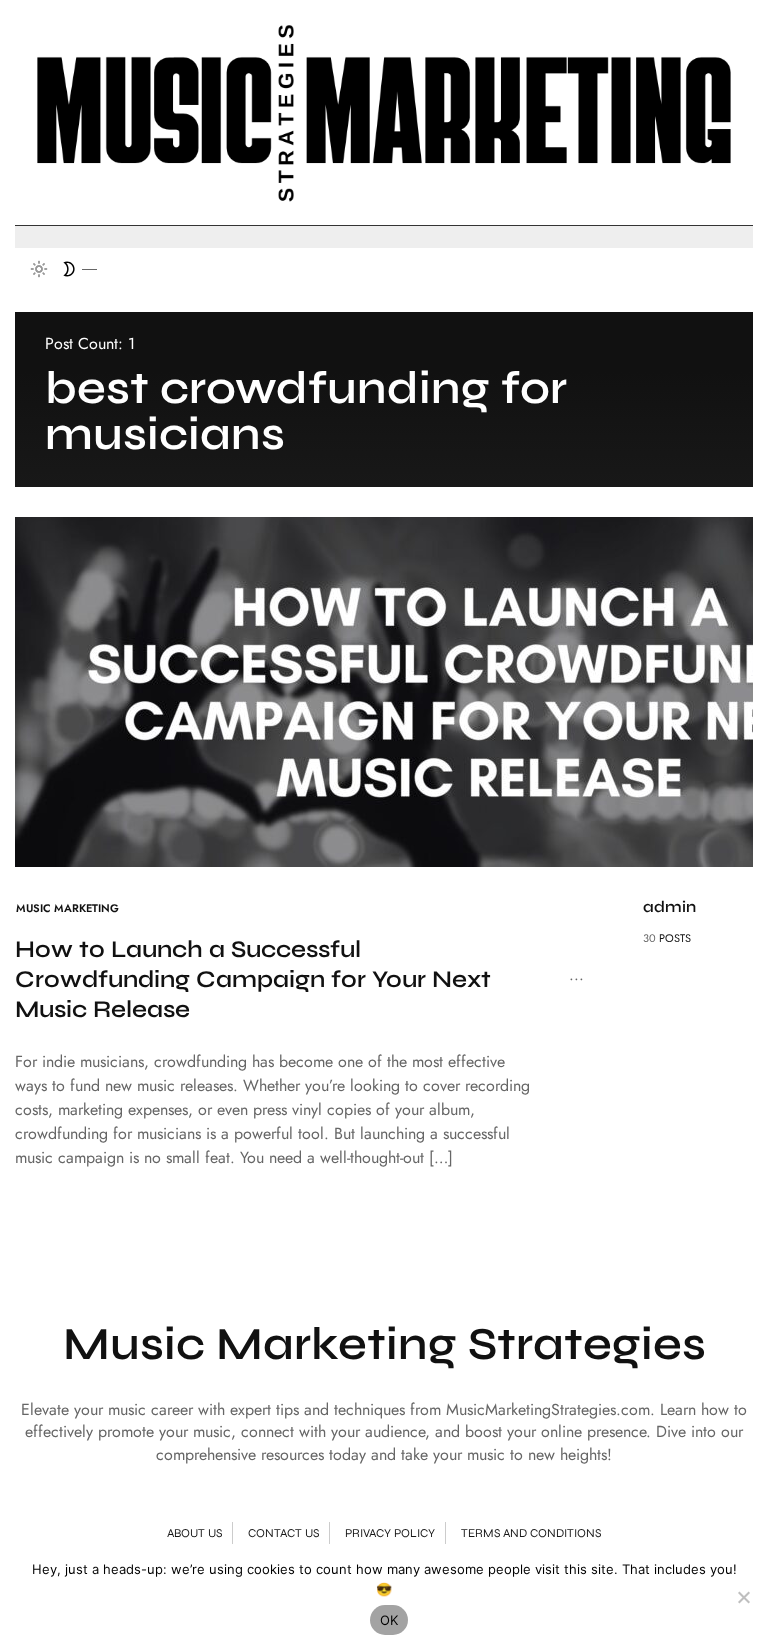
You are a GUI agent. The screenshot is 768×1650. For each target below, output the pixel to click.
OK (389, 1620)
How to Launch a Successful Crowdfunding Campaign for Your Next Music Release (253, 979)
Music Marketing (67, 908)
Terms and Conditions (531, 1533)
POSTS (675, 938)
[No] (743, 1597)
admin (669, 906)
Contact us (283, 1533)
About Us (194, 1533)
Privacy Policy (390, 1533)
